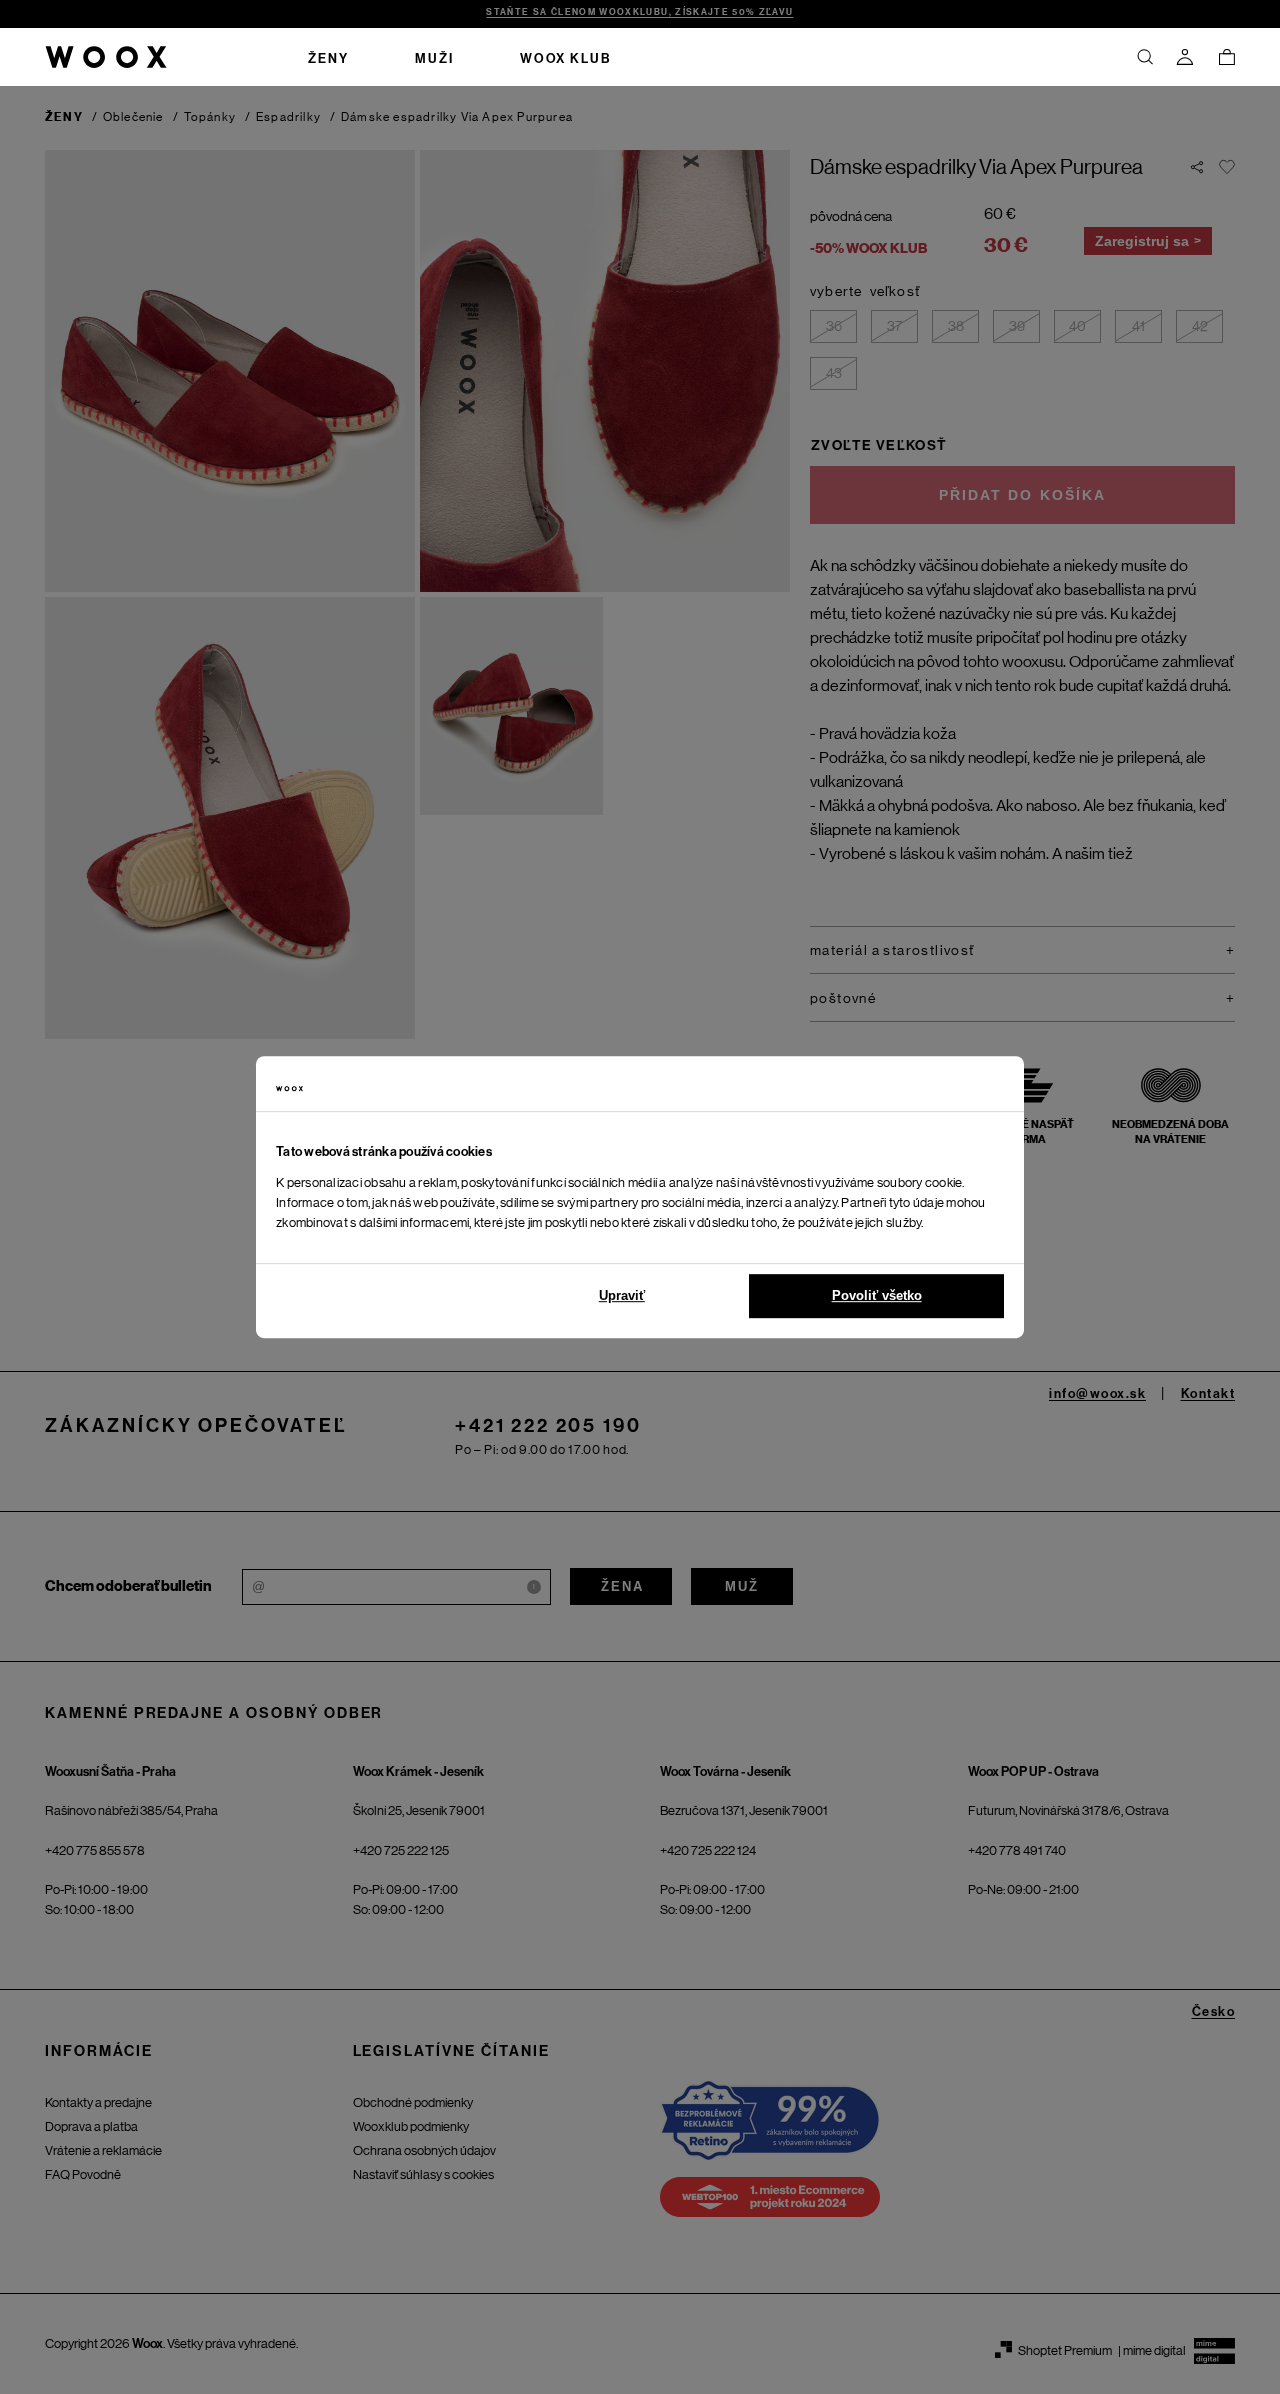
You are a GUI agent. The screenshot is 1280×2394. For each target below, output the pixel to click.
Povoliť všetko (877, 1295)
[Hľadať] (1145, 57)
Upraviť (622, 1295)
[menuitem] (328, 57)
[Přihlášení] (1185, 57)
